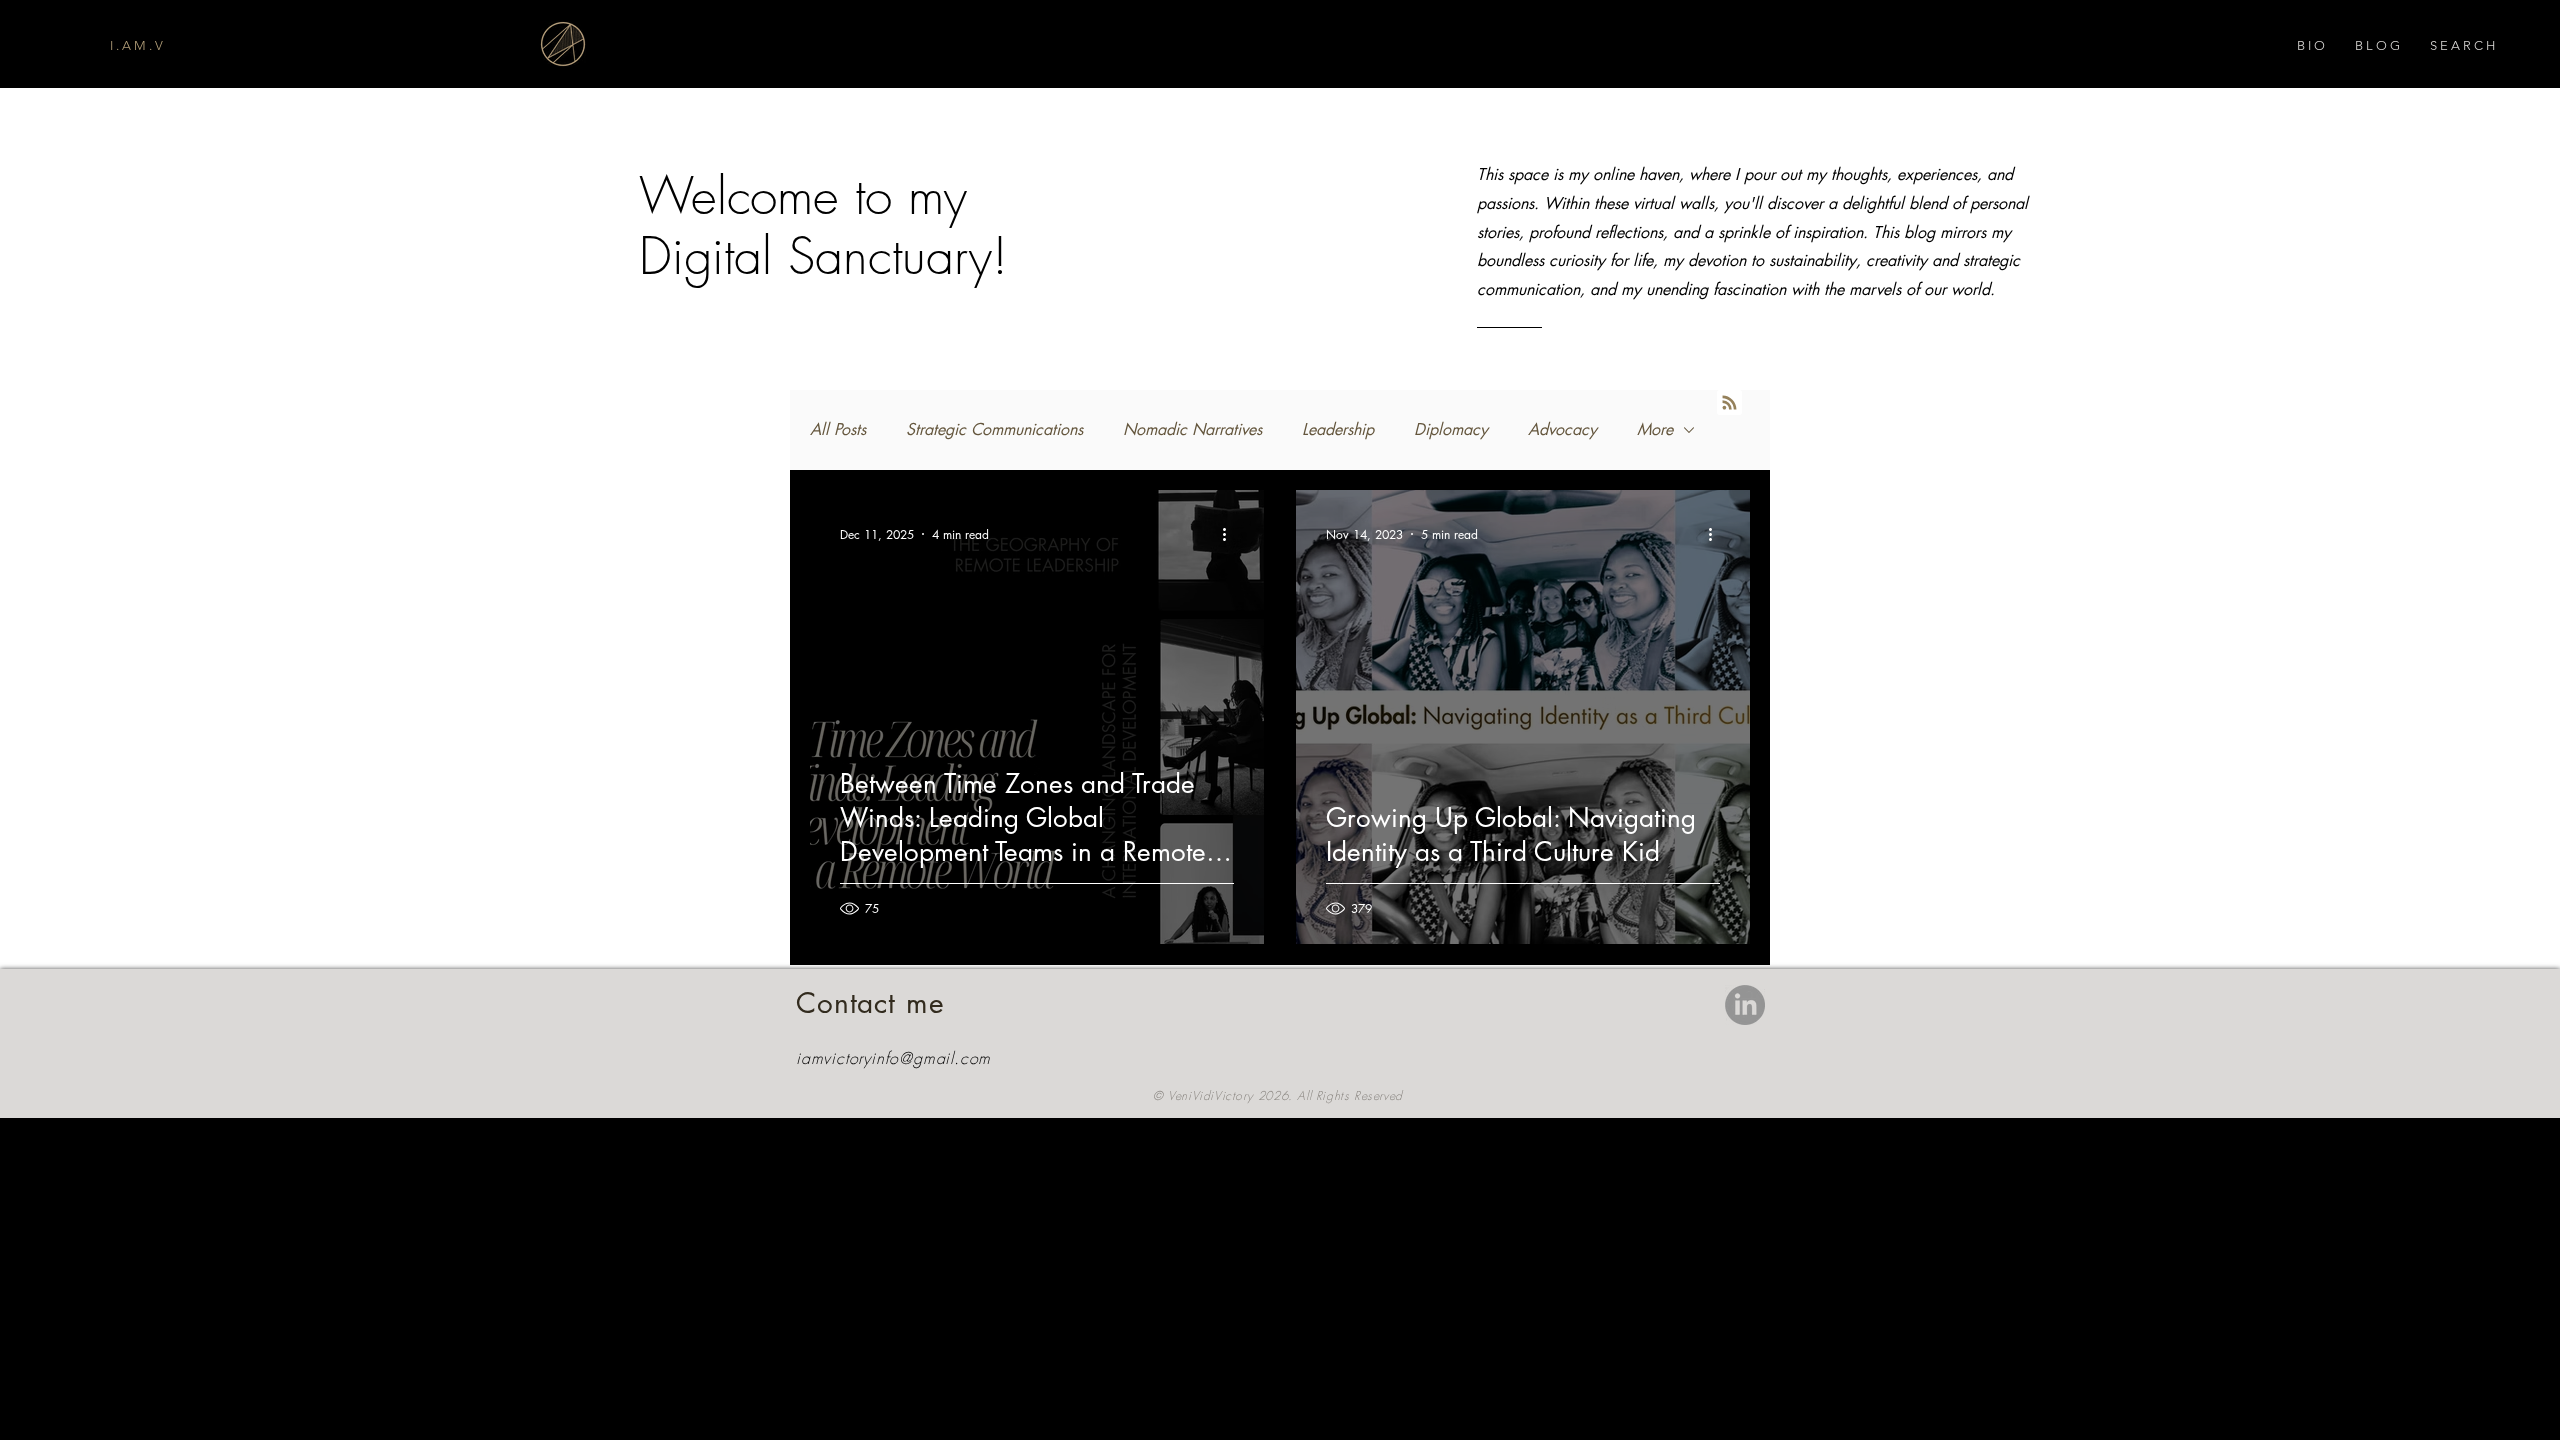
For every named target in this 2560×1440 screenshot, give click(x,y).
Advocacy (1562, 429)
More (1655, 429)
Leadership (1338, 429)
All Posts (838, 429)
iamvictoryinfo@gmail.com (893, 1058)
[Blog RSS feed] (1729, 403)
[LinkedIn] (1745, 1005)
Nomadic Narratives (1192, 429)
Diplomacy (1451, 429)
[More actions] (1231, 534)
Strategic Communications (994, 429)
